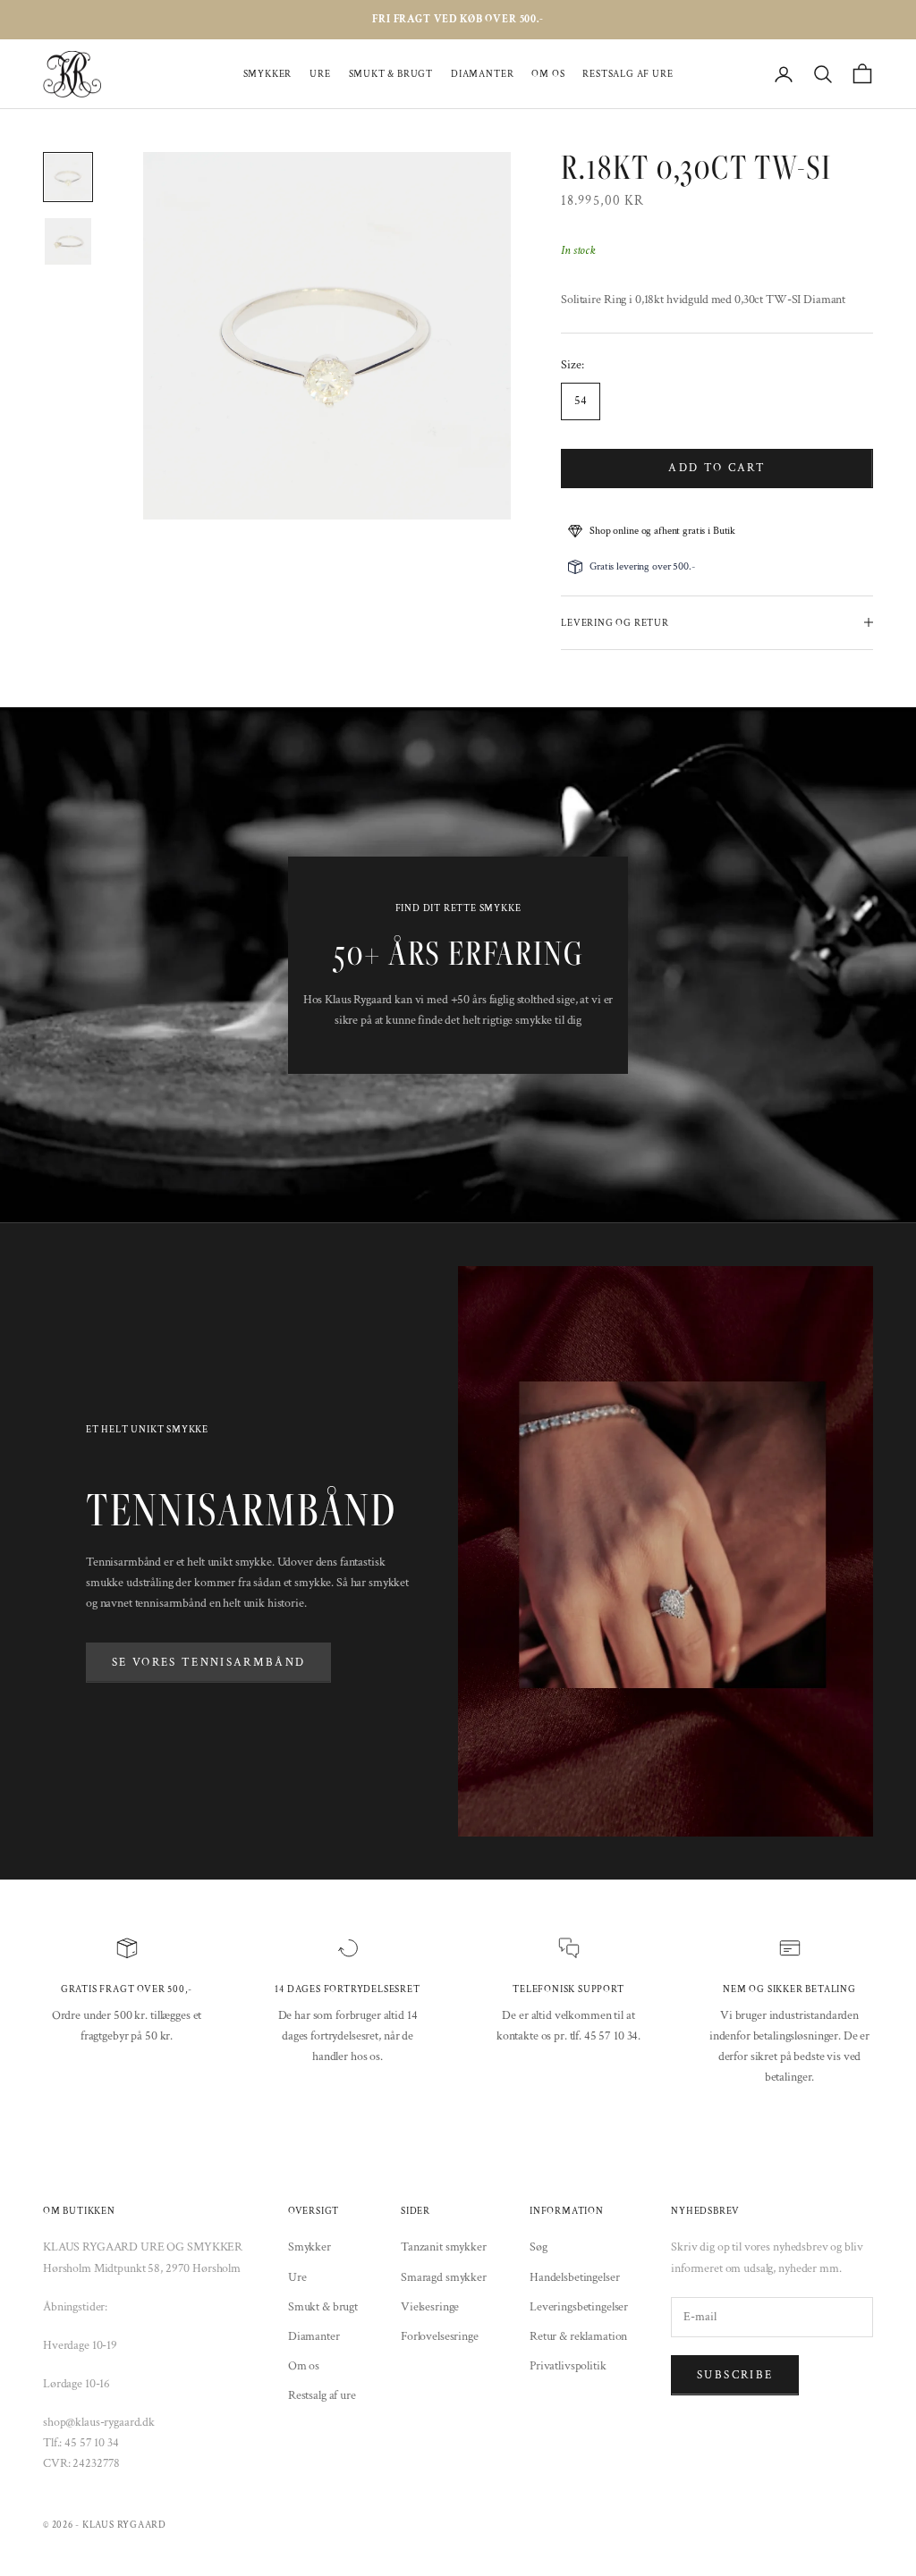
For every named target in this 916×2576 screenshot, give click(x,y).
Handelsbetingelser (574, 2277)
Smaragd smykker (444, 2277)
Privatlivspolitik (568, 2366)
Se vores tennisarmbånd (208, 1663)
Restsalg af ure (628, 74)
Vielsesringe (430, 2307)
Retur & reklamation (578, 2336)
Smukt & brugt (391, 74)
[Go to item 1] (68, 177)
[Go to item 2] (68, 241)
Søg (539, 2247)
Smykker (268, 74)
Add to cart (717, 468)
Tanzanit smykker (444, 2247)
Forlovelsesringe (440, 2336)
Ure (320, 74)
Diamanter (482, 74)
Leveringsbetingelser (579, 2307)
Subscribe (735, 2375)
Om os (548, 74)
